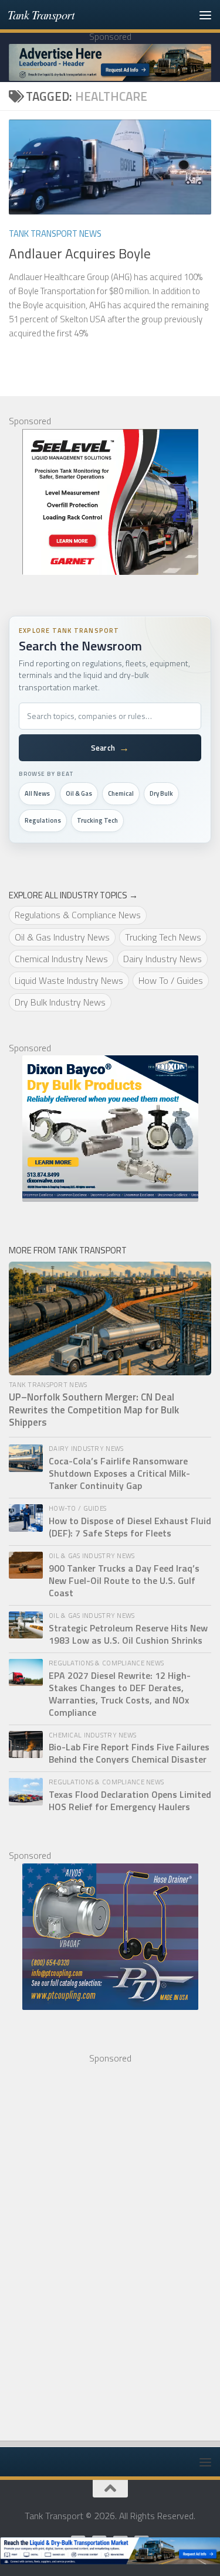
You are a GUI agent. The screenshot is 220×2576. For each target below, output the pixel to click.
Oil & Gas (79, 793)
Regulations (43, 820)
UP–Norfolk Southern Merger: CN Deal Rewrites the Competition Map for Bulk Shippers (94, 1410)
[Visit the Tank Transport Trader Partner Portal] (110, 2551)
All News (37, 793)
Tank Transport (41, 14)
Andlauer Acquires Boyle (80, 253)
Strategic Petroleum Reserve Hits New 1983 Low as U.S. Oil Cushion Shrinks (128, 1634)
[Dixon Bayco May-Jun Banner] (110, 1129)
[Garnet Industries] (110, 502)
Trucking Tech (97, 820)
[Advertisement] (97, 2241)
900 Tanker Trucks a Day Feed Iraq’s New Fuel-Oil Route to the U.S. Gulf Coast (124, 1581)
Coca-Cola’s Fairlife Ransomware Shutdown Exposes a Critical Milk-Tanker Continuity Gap (119, 1473)
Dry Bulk (161, 793)
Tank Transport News (55, 234)
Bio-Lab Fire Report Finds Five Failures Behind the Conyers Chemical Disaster (129, 1753)
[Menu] (205, 15)
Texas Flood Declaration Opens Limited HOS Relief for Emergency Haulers (130, 1801)
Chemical (121, 793)
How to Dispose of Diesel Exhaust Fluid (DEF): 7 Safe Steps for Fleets (130, 1527)
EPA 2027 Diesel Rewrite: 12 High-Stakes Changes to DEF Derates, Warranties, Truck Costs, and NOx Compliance (120, 1694)
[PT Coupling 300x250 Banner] (110, 1937)
